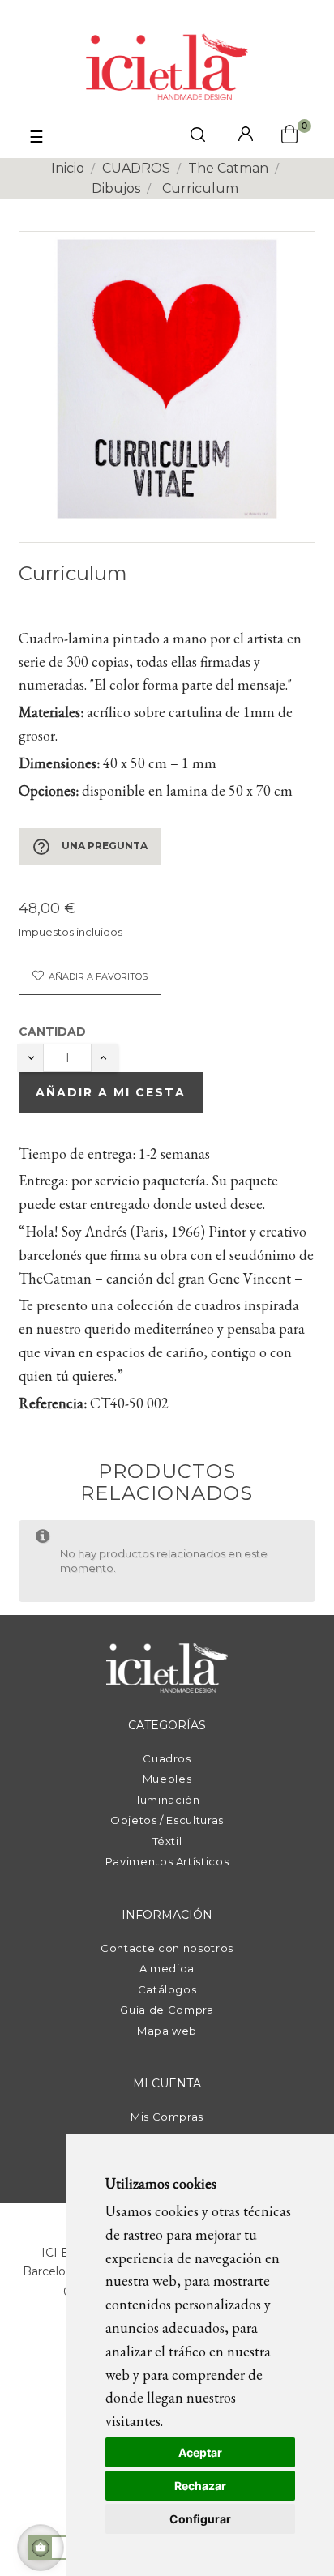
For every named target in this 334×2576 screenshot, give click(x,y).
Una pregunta (90, 847)
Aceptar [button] (200, 2452)
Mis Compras (167, 2117)
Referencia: (53, 1403)
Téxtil (167, 1841)
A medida (167, 1968)
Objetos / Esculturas (167, 1820)
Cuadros (167, 1758)
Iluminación (167, 1800)
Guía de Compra (167, 2010)
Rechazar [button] (200, 2486)
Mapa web (167, 2031)
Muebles (167, 1779)
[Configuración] (246, 135)
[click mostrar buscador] (198, 137)
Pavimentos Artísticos (167, 1861)
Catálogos (167, 1989)
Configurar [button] (200, 2519)
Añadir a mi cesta (111, 1092)
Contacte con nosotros (167, 1948)
